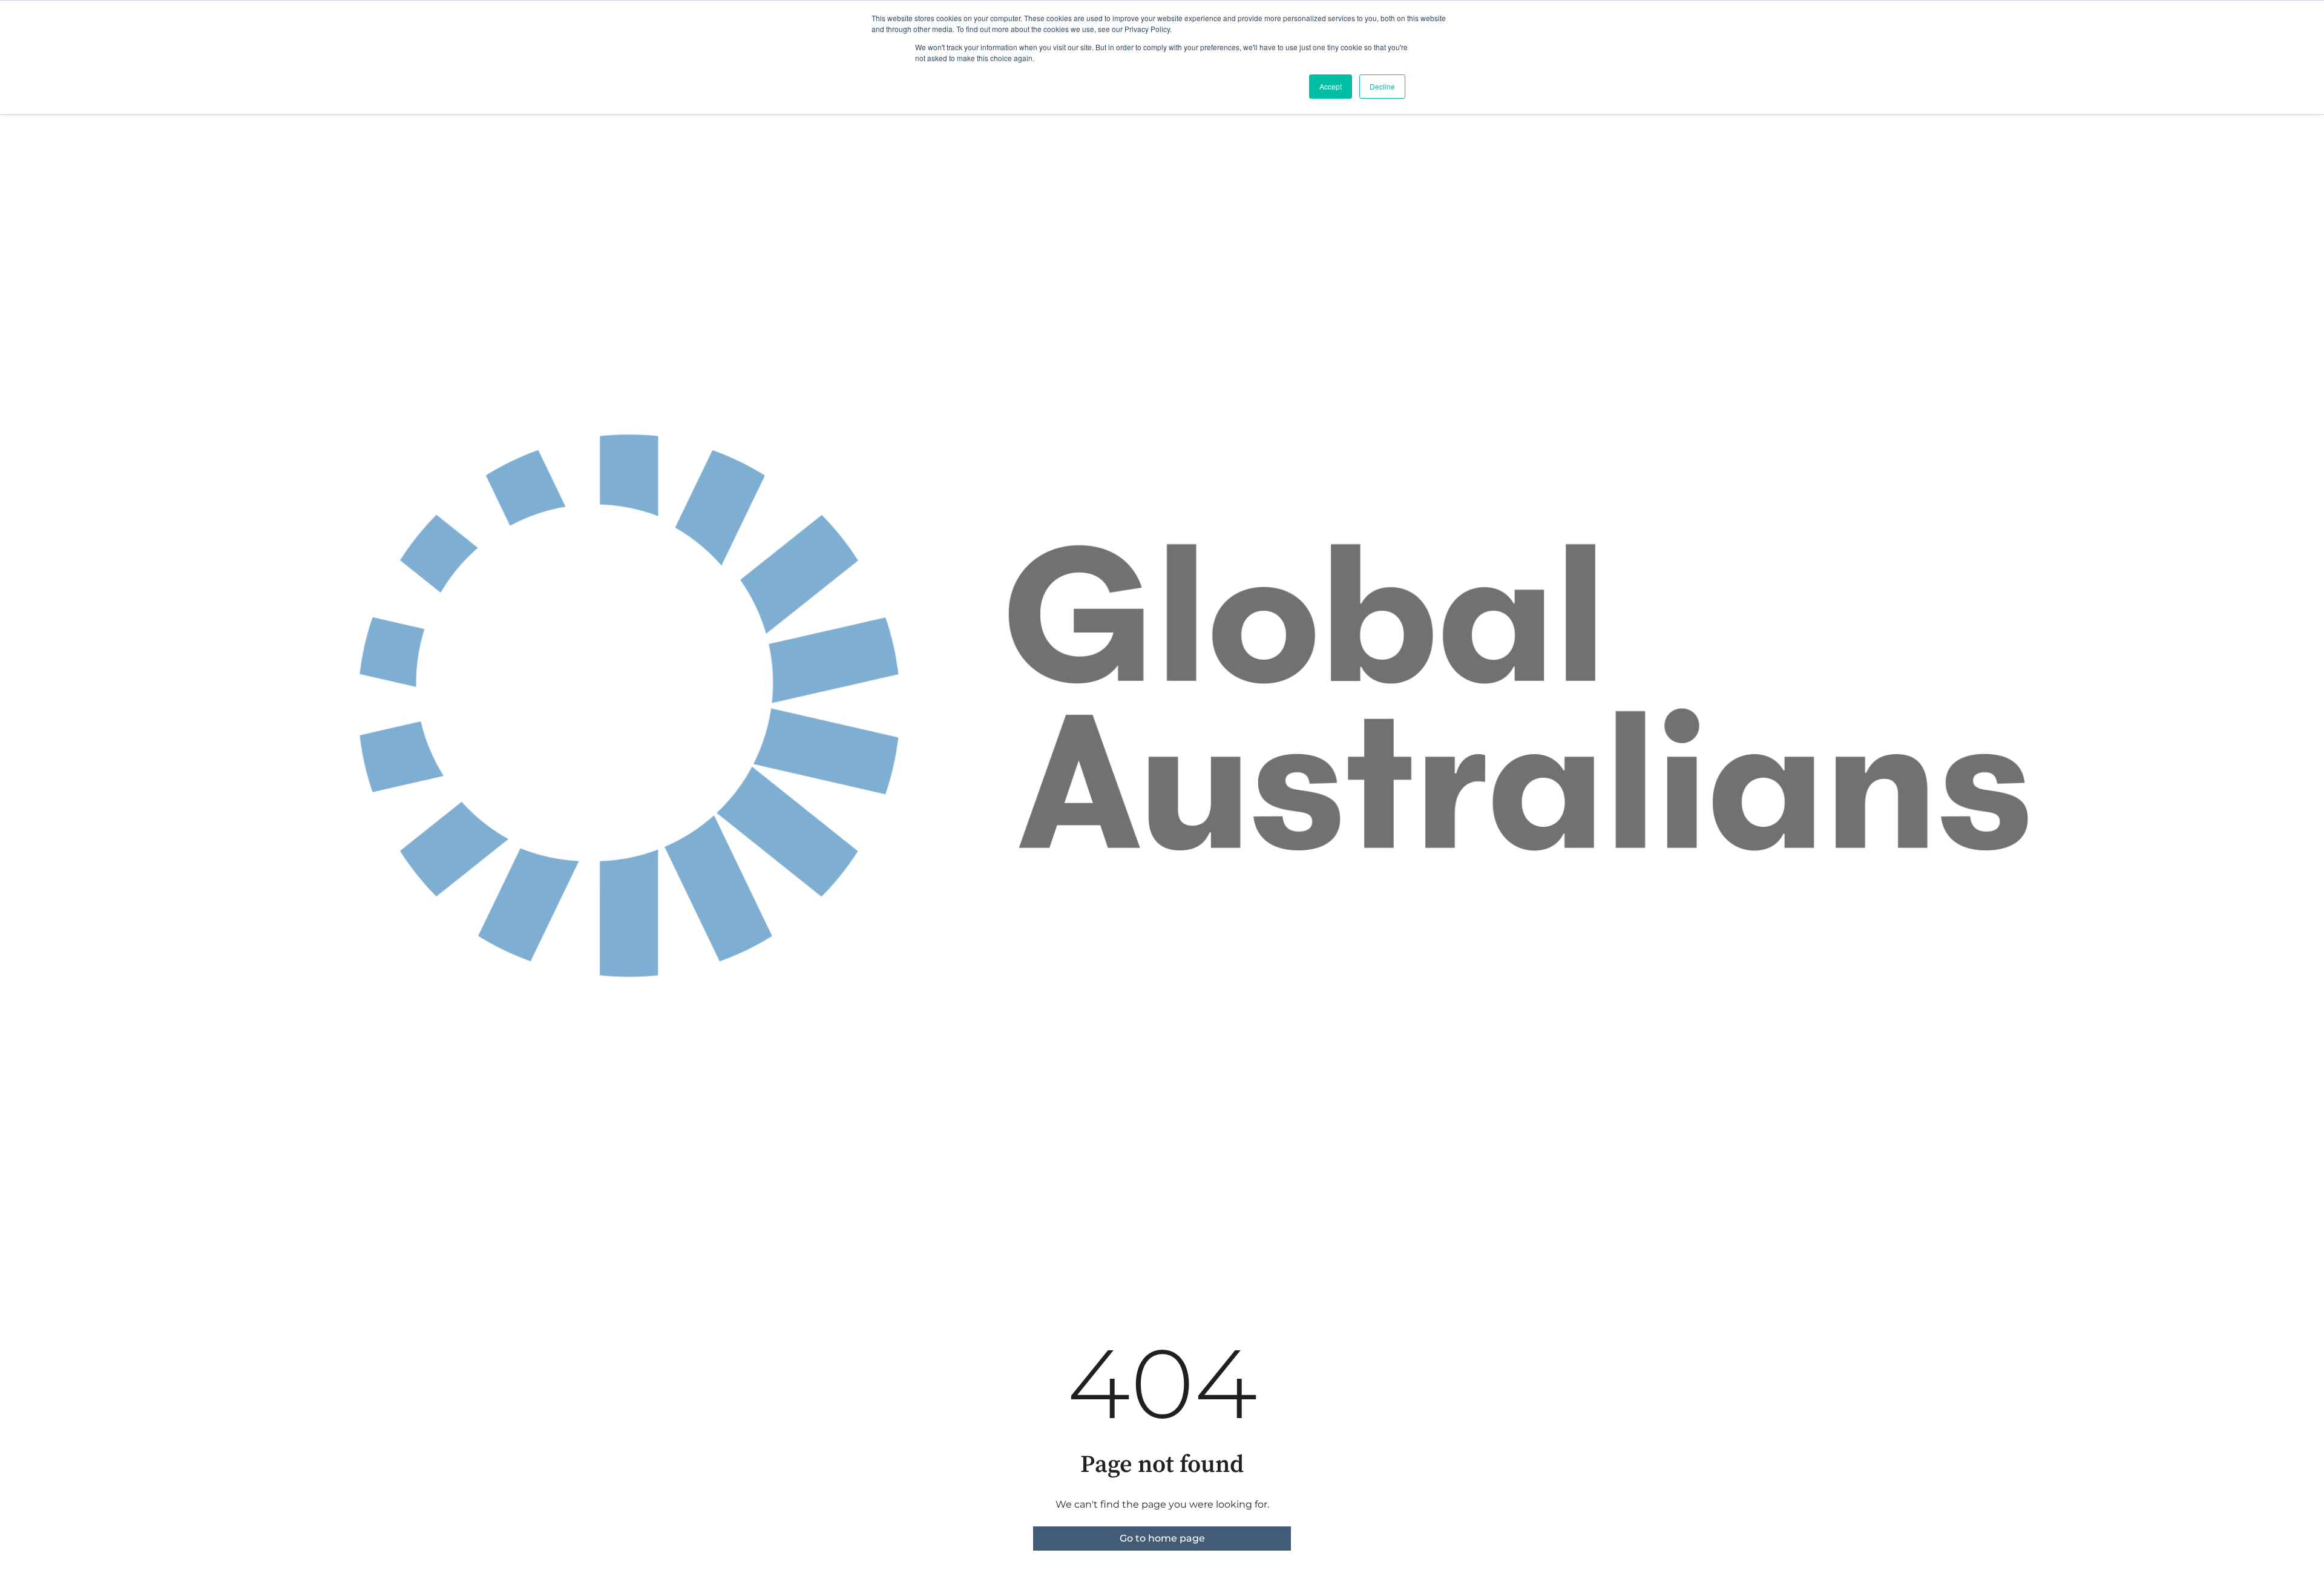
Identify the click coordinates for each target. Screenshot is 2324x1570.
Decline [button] (1382, 86)
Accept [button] (1331, 86)
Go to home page (1162, 1538)
